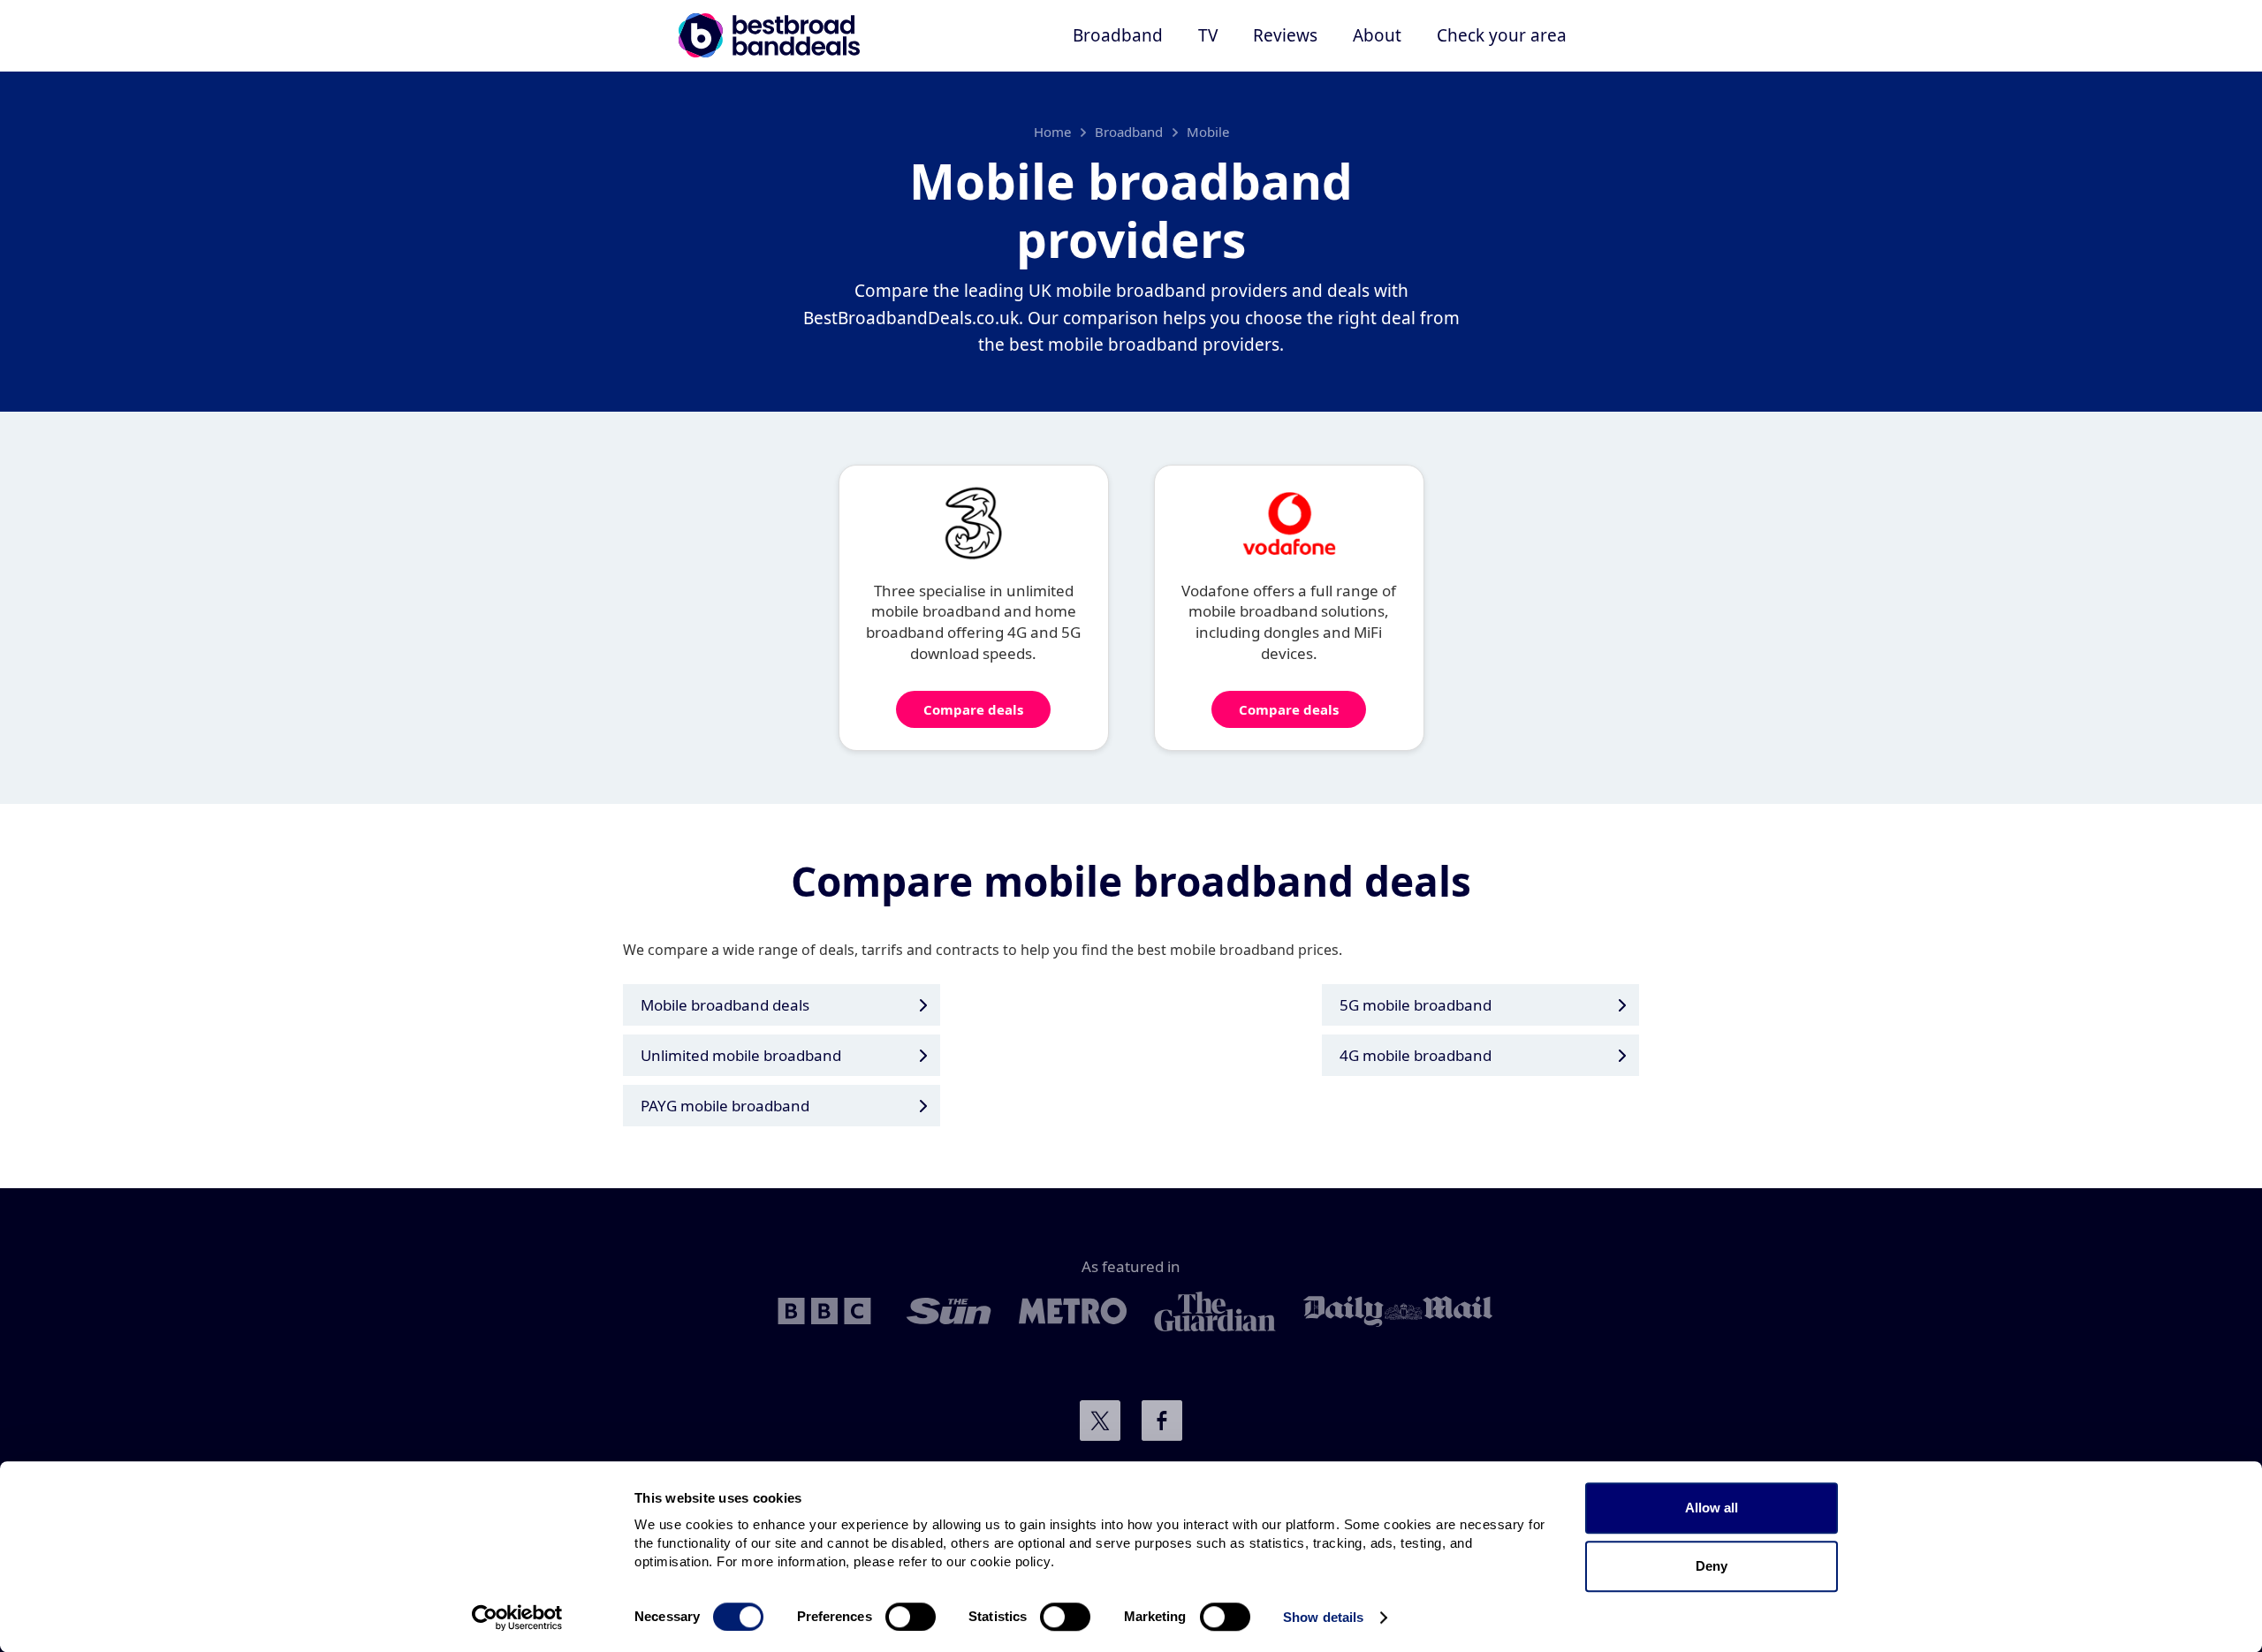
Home (1052, 132)
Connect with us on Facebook (1162, 1421)
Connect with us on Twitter (1100, 1421)
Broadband (1129, 132)
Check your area (1502, 35)
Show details (1323, 1617)
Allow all (1712, 1508)
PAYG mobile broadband (725, 1106)
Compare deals (973, 709)
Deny (1712, 1566)
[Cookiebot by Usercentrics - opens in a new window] (517, 1618)
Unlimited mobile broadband (741, 1055)
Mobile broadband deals (725, 1005)
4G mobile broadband (1416, 1055)
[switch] (911, 1617)
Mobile (1208, 132)
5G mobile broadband (1416, 1005)
